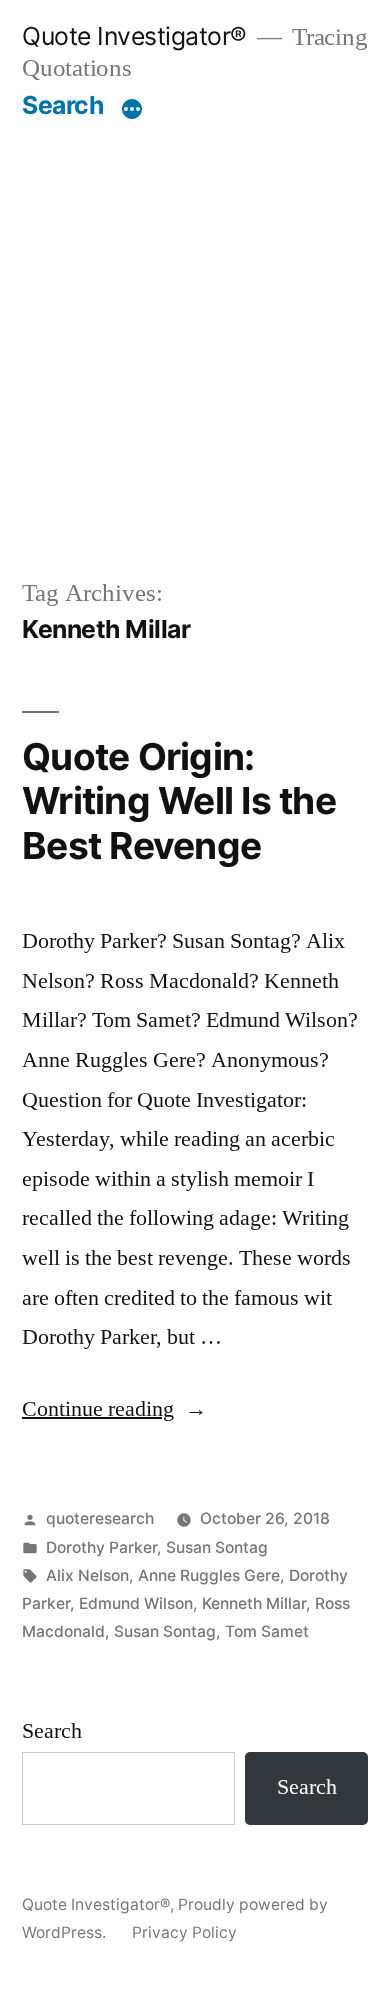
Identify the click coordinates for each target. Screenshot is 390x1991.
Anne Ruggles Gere (209, 1575)
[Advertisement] (195, 348)
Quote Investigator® (134, 36)
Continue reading (114, 1409)
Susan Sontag (217, 1547)
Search (62, 105)
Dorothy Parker (101, 1547)
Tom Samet (267, 1631)
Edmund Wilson (136, 1603)
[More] (132, 109)
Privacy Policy (184, 1932)
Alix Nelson (87, 1575)
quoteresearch (100, 1518)
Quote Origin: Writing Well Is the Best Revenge (179, 801)
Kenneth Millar (254, 1603)
